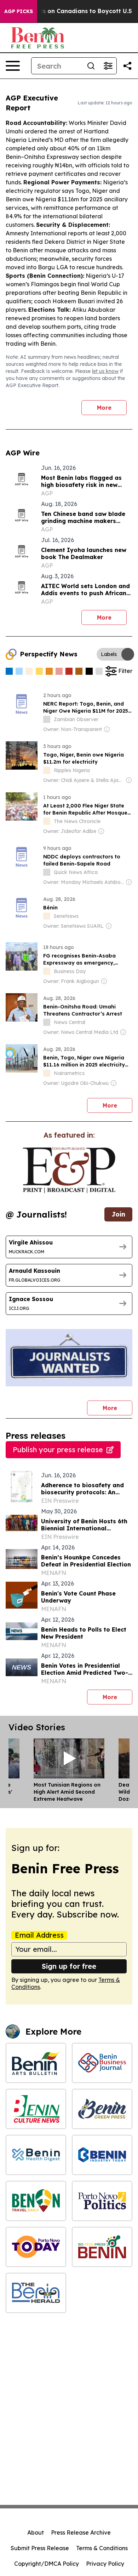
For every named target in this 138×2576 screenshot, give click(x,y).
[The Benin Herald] (36, 2293)
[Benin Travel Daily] (36, 2201)
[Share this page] (127, 66)
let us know (105, 371)
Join (118, 1214)
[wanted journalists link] (69, 1170)
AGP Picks (19, 11)
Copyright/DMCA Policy (47, 2564)
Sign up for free (69, 1966)
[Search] (91, 66)
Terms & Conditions (102, 2548)
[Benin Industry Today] (102, 2155)
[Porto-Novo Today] (36, 2247)
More (104, 408)
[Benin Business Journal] (102, 2063)
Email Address (39, 1935)
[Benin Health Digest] (36, 2155)
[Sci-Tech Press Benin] (102, 2247)
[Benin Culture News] (36, 2109)
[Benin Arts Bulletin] (36, 2063)
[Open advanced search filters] (108, 66)
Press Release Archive (81, 2532)
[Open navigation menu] (13, 66)
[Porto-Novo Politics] (102, 2201)
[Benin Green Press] (102, 2109)
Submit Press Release (40, 2548)
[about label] (47, 719)
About (36, 2532)
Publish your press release (58, 1450)
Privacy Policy (105, 2564)
